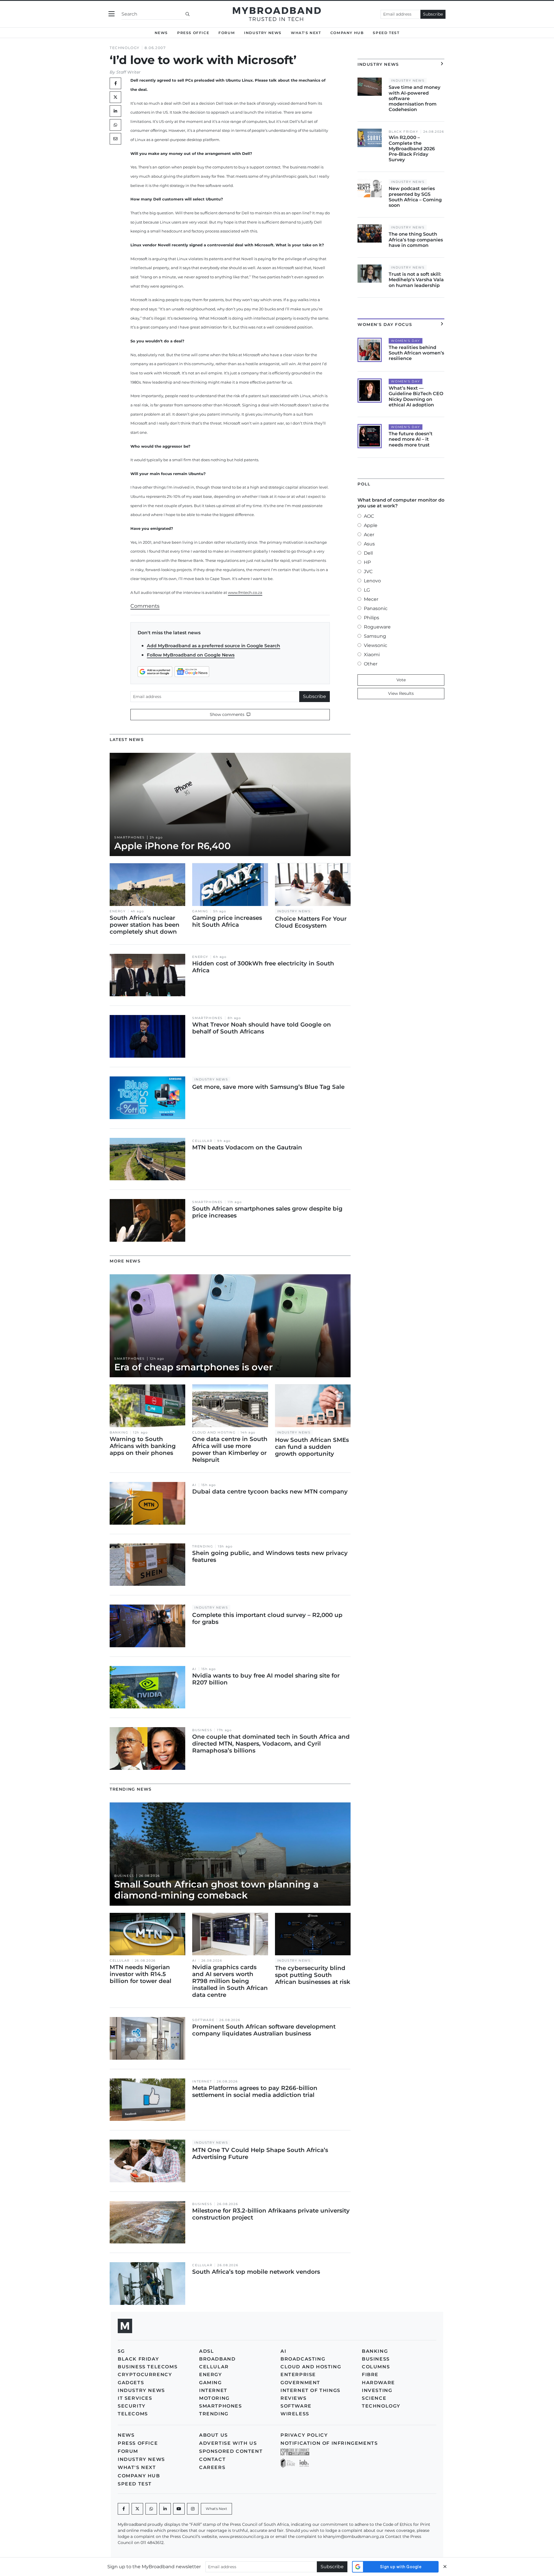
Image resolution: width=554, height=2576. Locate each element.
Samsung (375, 636)
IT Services (135, 2398)
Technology (125, 48)
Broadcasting (303, 2359)
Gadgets (131, 2383)
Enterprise (298, 2375)
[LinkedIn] (115, 111)
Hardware (378, 2383)
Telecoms (133, 2414)
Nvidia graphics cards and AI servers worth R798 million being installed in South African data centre (230, 1981)
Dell (368, 553)
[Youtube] (179, 2509)
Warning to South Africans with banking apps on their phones (143, 1446)
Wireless (295, 2414)
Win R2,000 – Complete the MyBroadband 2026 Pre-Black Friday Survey (412, 149)
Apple (371, 525)
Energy (118, 911)
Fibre (370, 2375)
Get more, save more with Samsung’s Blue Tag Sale (268, 1087)
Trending (203, 1546)
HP (367, 562)
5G (121, 2351)
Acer (369, 535)
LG (367, 590)
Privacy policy (304, 2435)
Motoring (214, 2398)
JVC (368, 572)
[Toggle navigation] (112, 14)
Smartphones (130, 837)
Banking (119, 1433)
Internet (202, 2081)
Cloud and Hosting (214, 1433)
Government (300, 2383)
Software (203, 2020)
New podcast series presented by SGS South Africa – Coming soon (415, 197)
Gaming (200, 911)
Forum (227, 33)
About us (214, 2435)
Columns (376, 2367)
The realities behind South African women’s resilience (416, 353)
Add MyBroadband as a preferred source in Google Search (214, 646)
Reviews (293, 2398)
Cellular (202, 1141)
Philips (371, 618)
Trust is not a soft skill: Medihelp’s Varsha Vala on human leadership (416, 280)
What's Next (306, 33)
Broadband (217, 2359)
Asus (369, 544)
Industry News (263, 33)
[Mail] (115, 139)
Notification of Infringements (329, 2443)
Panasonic (376, 608)
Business (202, 1730)
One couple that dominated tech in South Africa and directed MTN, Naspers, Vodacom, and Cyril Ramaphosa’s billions (271, 1744)
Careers (212, 2467)
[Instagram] (193, 2509)
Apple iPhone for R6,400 (173, 846)
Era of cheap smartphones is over (193, 1367)
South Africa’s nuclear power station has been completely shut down (145, 925)
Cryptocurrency (145, 2375)
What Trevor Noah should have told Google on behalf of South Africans (262, 1028)
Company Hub (347, 33)
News (161, 33)
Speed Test (386, 33)
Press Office (193, 33)
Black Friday (403, 132)
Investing (377, 2390)
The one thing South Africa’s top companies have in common (416, 240)
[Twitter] (115, 97)
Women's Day (406, 341)
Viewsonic (376, 645)
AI (194, 1485)
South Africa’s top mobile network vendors (256, 2272)
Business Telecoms (148, 2367)
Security (132, 2406)
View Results (401, 693)
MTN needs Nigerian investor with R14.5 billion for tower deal (141, 1974)
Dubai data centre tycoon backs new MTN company (270, 1491)
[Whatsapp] (151, 2509)
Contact (212, 2459)
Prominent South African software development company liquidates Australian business (264, 2030)
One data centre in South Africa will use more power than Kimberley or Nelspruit (230, 1449)
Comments (145, 606)
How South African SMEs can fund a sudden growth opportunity (312, 1447)
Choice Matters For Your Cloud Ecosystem (311, 922)
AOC (369, 516)
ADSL (206, 2351)
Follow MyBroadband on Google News (191, 655)
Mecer (371, 599)
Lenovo (372, 581)
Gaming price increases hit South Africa (227, 921)
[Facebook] (123, 2509)
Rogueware (377, 627)
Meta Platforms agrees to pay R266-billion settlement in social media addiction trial (255, 2091)
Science (374, 2398)
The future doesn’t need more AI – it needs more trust (411, 439)
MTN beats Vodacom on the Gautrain (247, 1147)
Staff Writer (128, 72)
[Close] (445, 2567)
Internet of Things (310, 2390)
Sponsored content (231, 2451)
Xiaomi (372, 655)
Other (371, 664)
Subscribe (433, 14)
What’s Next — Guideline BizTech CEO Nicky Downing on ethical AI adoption (416, 396)
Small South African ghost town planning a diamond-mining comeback (216, 1890)
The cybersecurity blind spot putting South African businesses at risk (313, 1975)
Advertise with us (228, 2443)
